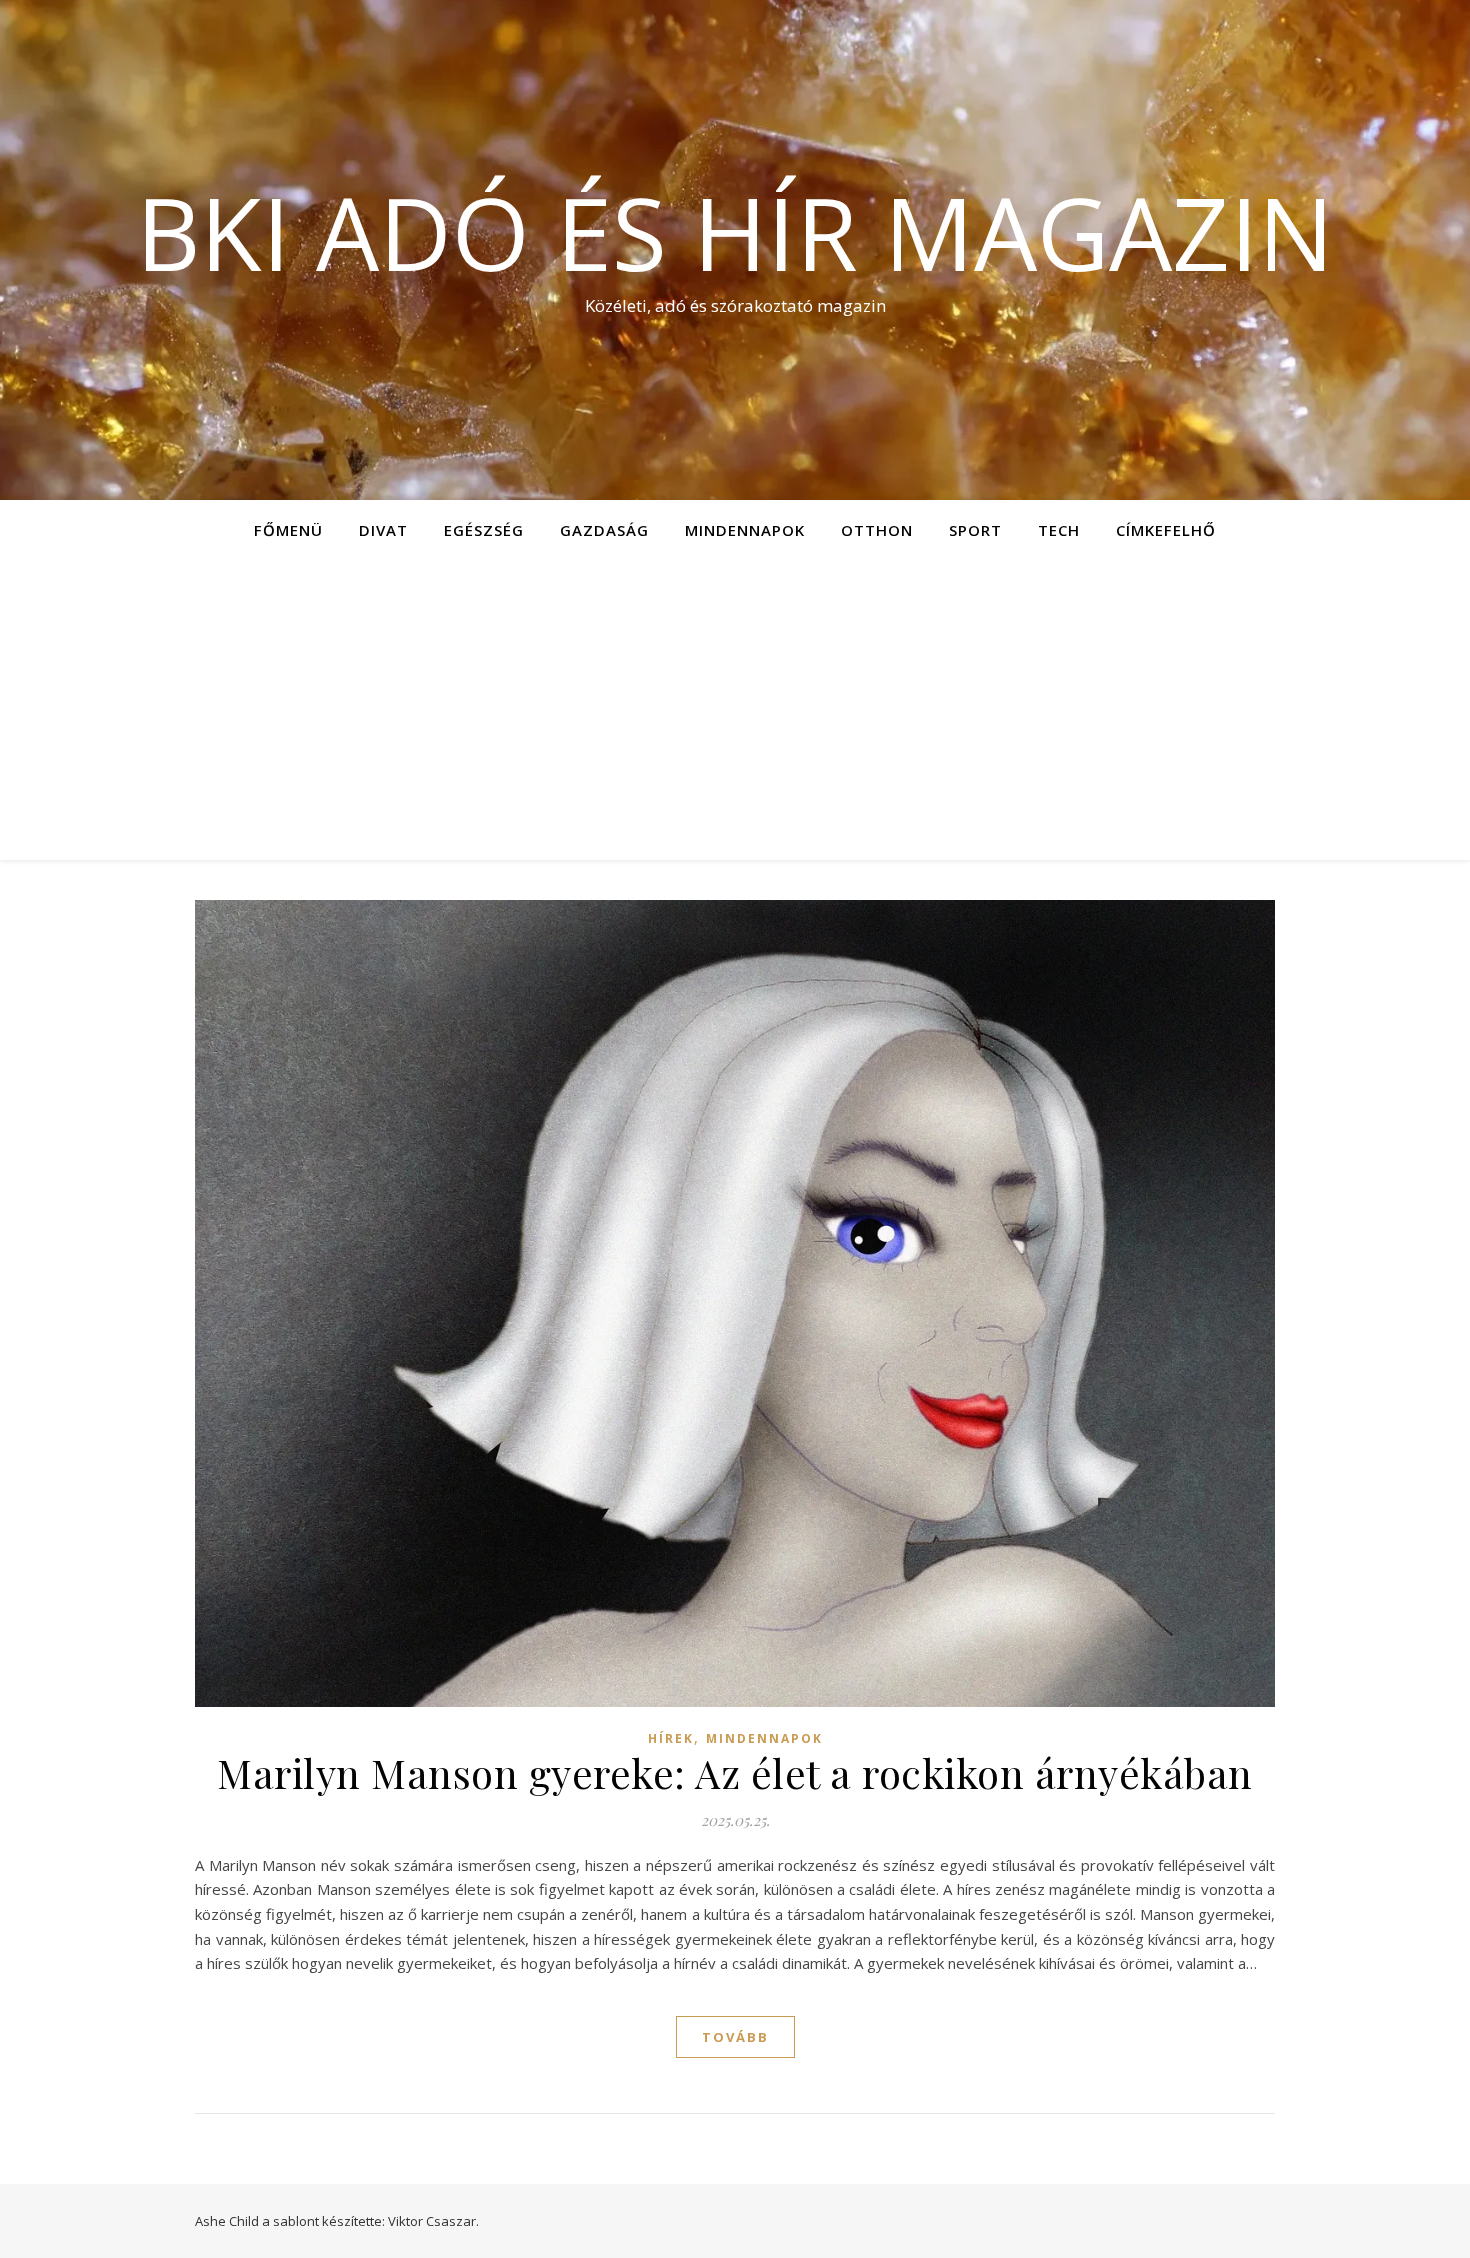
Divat (383, 530)
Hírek (671, 1738)
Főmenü (288, 530)
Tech (1059, 530)
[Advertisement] (735, 710)
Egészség (484, 530)
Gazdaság (604, 530)
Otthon (877, 530)
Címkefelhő (1166, 530)
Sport (975, 530)
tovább (735, 2037)
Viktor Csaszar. (433, 2221)
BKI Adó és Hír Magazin (735, 232)
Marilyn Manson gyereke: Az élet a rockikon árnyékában (735, 1772)
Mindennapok (745, 530)
